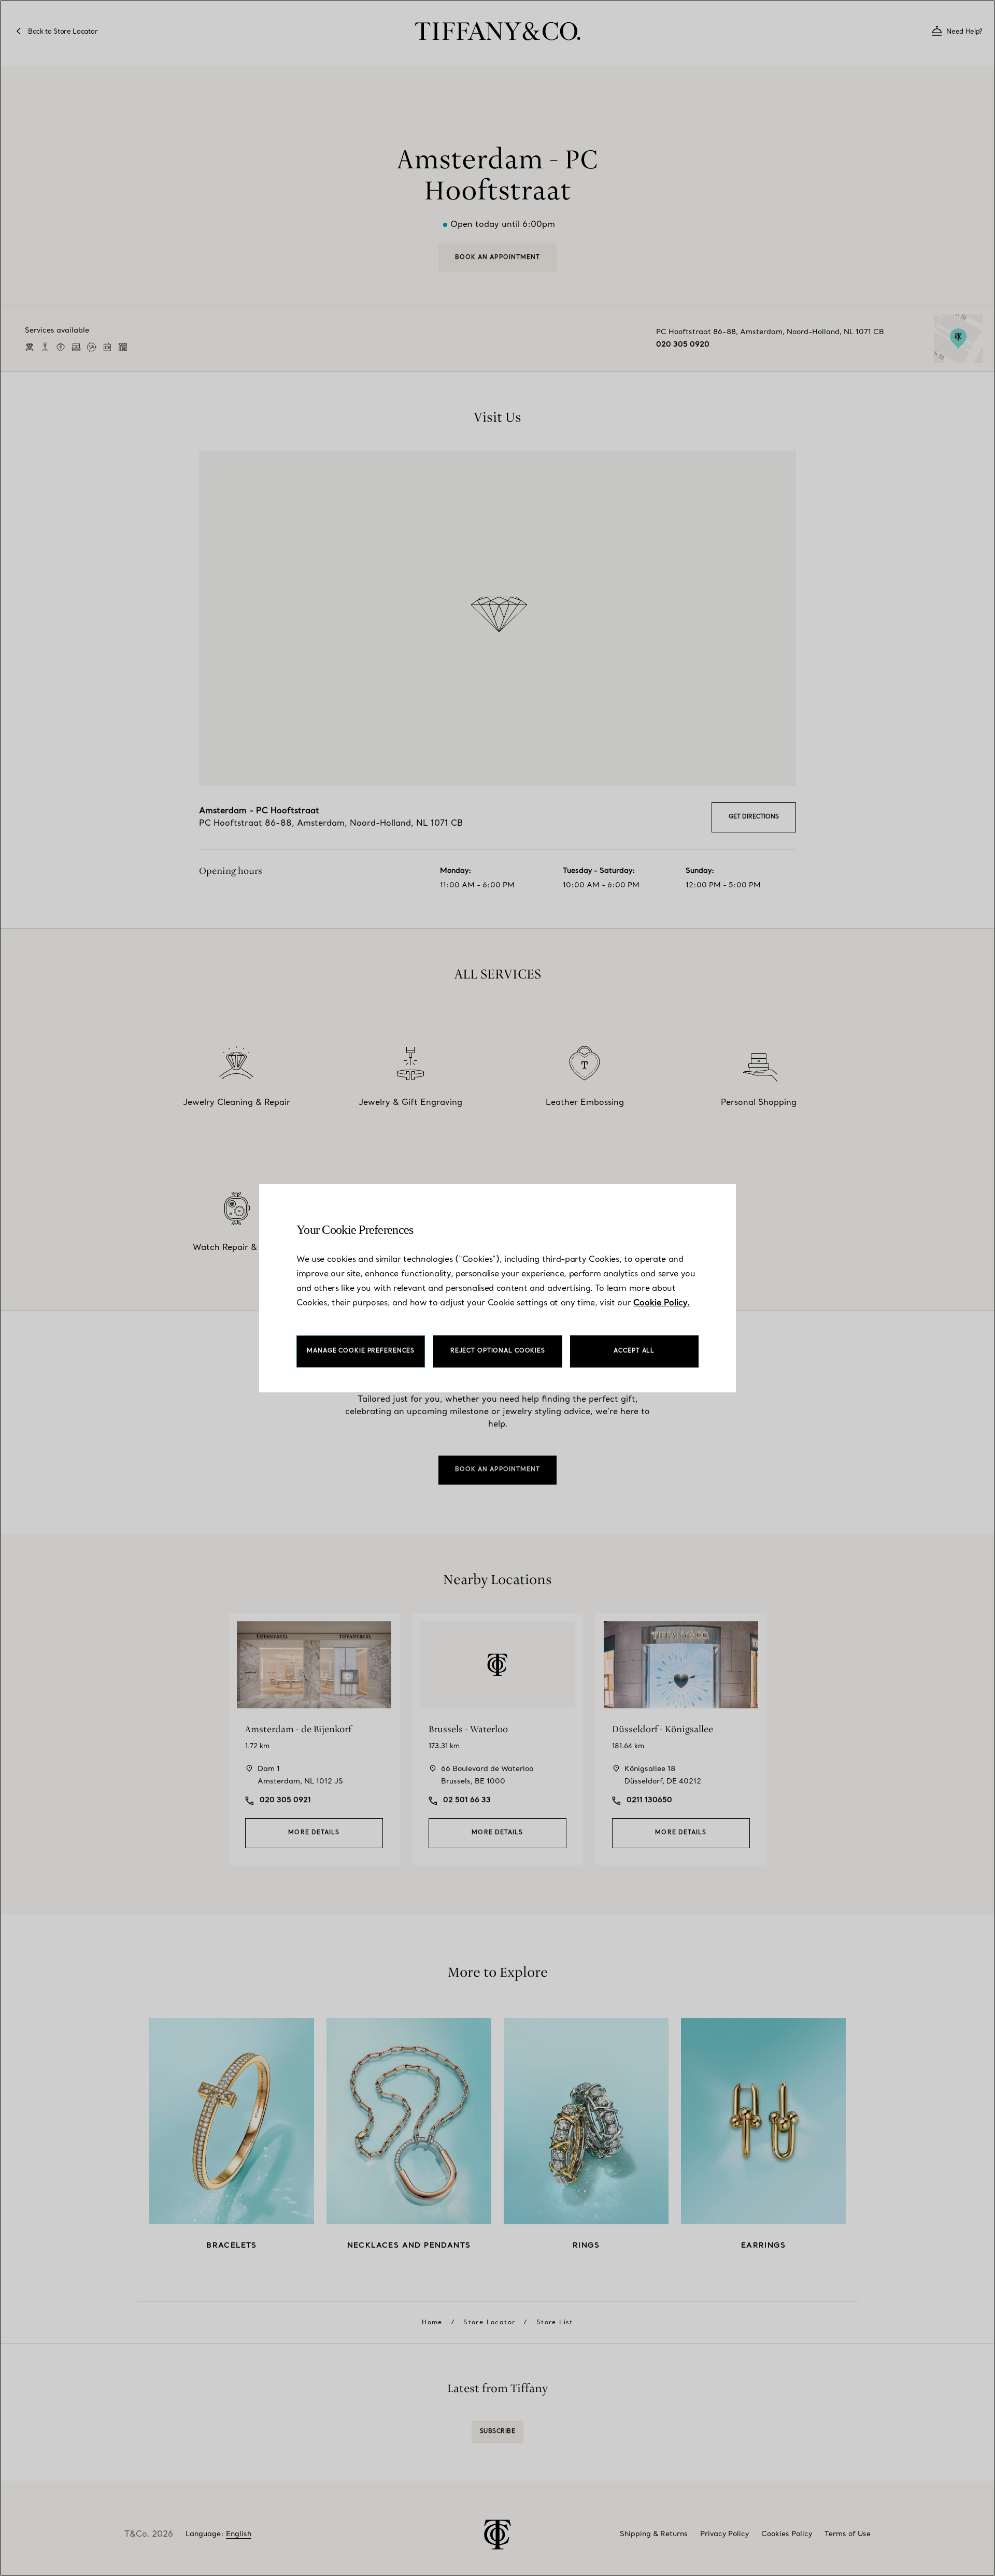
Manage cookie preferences (361, 1351)
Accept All (634, 1351)
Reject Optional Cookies (498, 1351)
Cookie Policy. (662, 1303)
